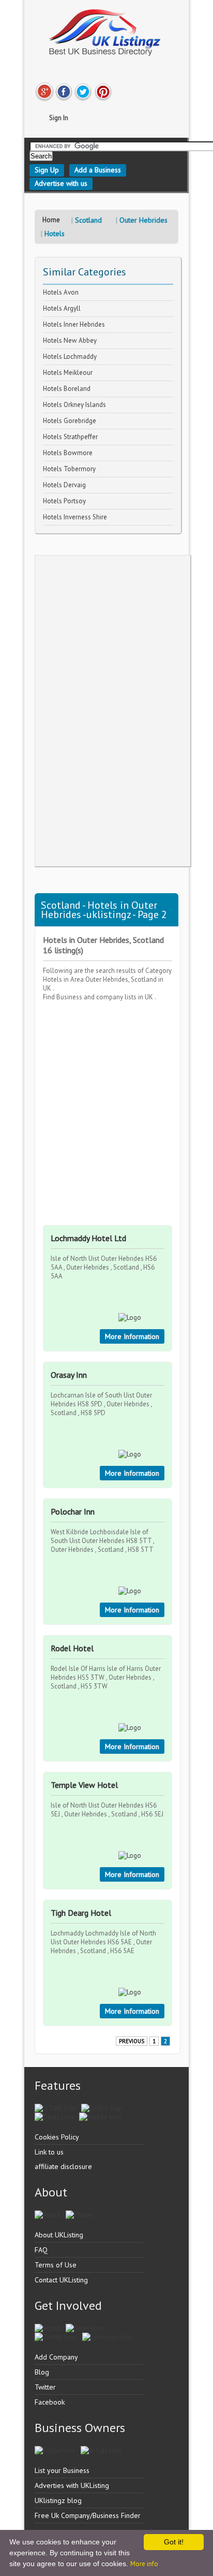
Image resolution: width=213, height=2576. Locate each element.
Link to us (49, 2152)
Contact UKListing (61, 2280)
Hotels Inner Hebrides (74, 324)
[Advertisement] (113, 711)
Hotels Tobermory (69, 469)
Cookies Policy (57, 2137)
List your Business (62, 2470)
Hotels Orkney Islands (74, 405)
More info (144, 2564)
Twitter (45, 2387)
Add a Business (98, 170)
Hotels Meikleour (68, 373)
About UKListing (59, 2235)
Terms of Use (56, 2265)
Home (51, 220)
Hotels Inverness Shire (75, 517)
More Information (132, 1336)
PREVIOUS (132, 2041)
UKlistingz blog (58, 2500)
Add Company (56, 2357)
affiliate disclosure (63, 2166)
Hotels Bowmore (68, 453)
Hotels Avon (61, 292)
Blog (42, 2372)
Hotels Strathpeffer (70, 437)
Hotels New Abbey (70, 340)
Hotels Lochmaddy (70, 356)
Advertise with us (61, 183)
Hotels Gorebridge (70, 421)
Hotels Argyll (62, 308)
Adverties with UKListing (72, 2485)
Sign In (59, 118)
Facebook (50, 2402)
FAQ (41, 2250)
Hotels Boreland (67, 389)
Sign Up (47, 170)
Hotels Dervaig (64, 485)
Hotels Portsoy (64, 501)
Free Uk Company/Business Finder (88, 2515)
